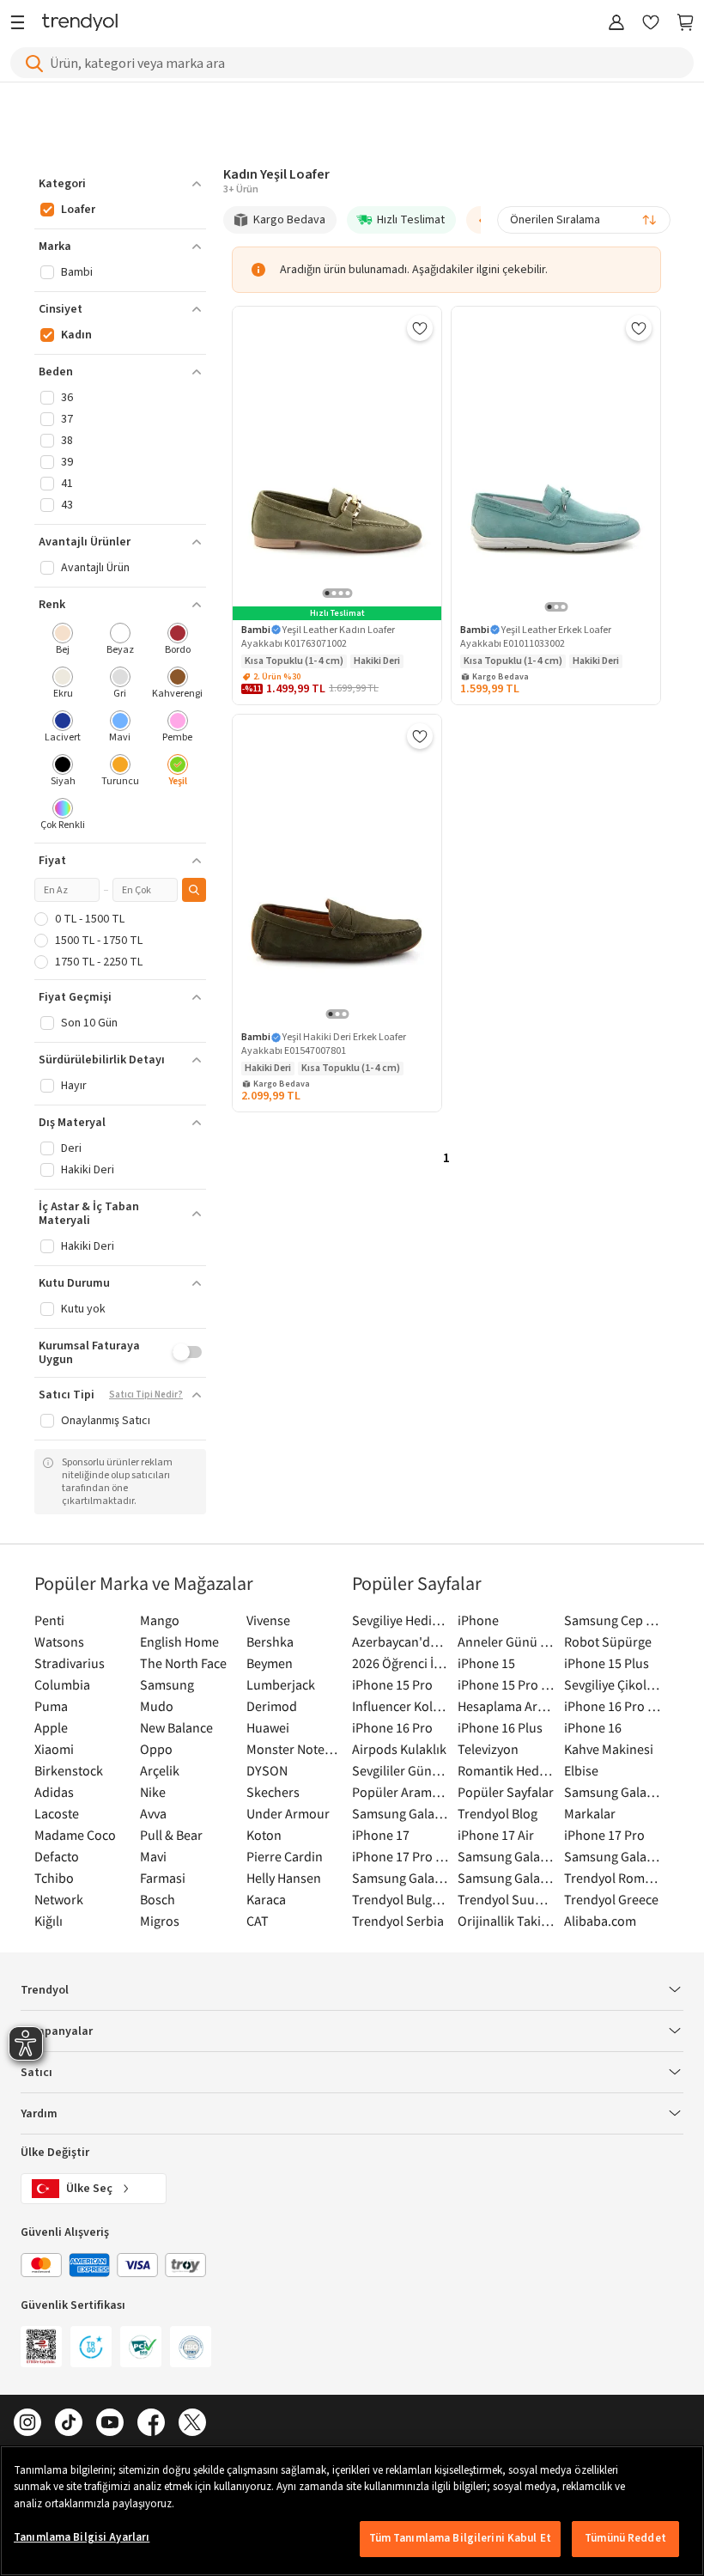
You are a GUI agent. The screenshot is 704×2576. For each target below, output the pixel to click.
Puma (51, 1706)
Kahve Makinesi (609, 1749)
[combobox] (584, 220)
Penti (49, 1620)
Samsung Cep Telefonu (613, 1620)
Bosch (158, 1899)
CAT (258, 1921)
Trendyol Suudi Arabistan (506, 1899)
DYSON (267, 1770)
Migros (160, 1921)
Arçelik (160, 1770)
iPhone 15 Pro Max (506, 1684)
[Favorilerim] (651, 24)
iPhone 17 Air (496, 1835)
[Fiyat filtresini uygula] (194, 890)
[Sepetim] (685, 24)
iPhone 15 (486, 1663)
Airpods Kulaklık (399, 1749)
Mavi (153, 1856)
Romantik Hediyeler (506, 1770)
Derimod (272, 1706)
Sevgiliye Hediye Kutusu (401, 1620)
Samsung (167, 1684)
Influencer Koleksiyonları (401, 1706)
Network (59, 1899)
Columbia (62, 1684)
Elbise (581, 1770)
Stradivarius (70, 1663)
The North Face (183, 1663)
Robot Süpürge (608, 1641)
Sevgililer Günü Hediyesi (401, 1770)
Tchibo (54, 1878)
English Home (179, 1641)
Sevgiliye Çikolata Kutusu (613, 1684)
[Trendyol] (80, 24)
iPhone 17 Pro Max (401, 1856)
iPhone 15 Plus (607, 1663)
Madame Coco (75, 1835)
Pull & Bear (171, 1835)
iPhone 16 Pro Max (613, 1706)
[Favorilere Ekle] (420, 328)
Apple (51, 1727)
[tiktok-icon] (69, 2424)
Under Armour (288, 1813)
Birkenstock (69, 1770)
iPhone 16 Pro (392, 1727)
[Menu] (22, 24)
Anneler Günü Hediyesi (506, 1641)
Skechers (273, 1792)
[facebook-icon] (151, 2424)
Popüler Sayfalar (506, 1792)
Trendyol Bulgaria (401, 1899)
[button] (120, 184)
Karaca (266, 1899)
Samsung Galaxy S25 (506, 1856)
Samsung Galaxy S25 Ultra (613, 1856)
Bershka (270, 1641)
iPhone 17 (381, 1835)
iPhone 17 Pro (604, 1835)
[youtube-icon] (110, 2424)
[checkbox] (63, 640)
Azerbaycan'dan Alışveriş (401, 1641)
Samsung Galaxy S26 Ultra (401, 1813)
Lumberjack (281, 1684)
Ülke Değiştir (55, 2153)
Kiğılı (49, 1921)
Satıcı (36, 2073)
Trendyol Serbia (398, 1921)
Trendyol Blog (498, 1813)
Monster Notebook (295, 1749)
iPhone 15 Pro (392, 1684)
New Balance (176, 1727)
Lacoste (57, 1813)
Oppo (156, 1749)
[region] (352, 2511)
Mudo (157, 1706)
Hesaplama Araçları (506, 1706)
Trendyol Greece (611, 1899)
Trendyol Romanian (613, 1878)
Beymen (270, 1663)
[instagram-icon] (27, 2424)
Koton (264, 1835)
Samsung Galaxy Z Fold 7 (506, 1878)
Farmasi (163, 1878)
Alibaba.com (600, 1921)
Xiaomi (54, 1749)
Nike (153, 1792)
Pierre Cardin (285, 1856)
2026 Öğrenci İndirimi (401, 1663)
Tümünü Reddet (625, 2538)
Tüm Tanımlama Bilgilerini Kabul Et (460, 2538)
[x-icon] (192, 2424)
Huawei (268, 1727)
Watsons (59, 1641)
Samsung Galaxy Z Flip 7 (401, 1878)
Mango (160, 1620)
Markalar (590, 1813)
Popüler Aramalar (401, 1792)
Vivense (268, 1620)
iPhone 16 (593, 1727)
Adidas (54, 1792)
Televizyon (488, 1749)
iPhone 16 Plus (500, 1727)
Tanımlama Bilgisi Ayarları (82, 2537)
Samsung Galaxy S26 (613, 1792)
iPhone (478, 1620)
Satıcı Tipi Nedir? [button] (146, 1395)
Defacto (57, 1856)
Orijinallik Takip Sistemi (506, 1921)
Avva (153, 1813)
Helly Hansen (284, 1878)
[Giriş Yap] (616, 24)
